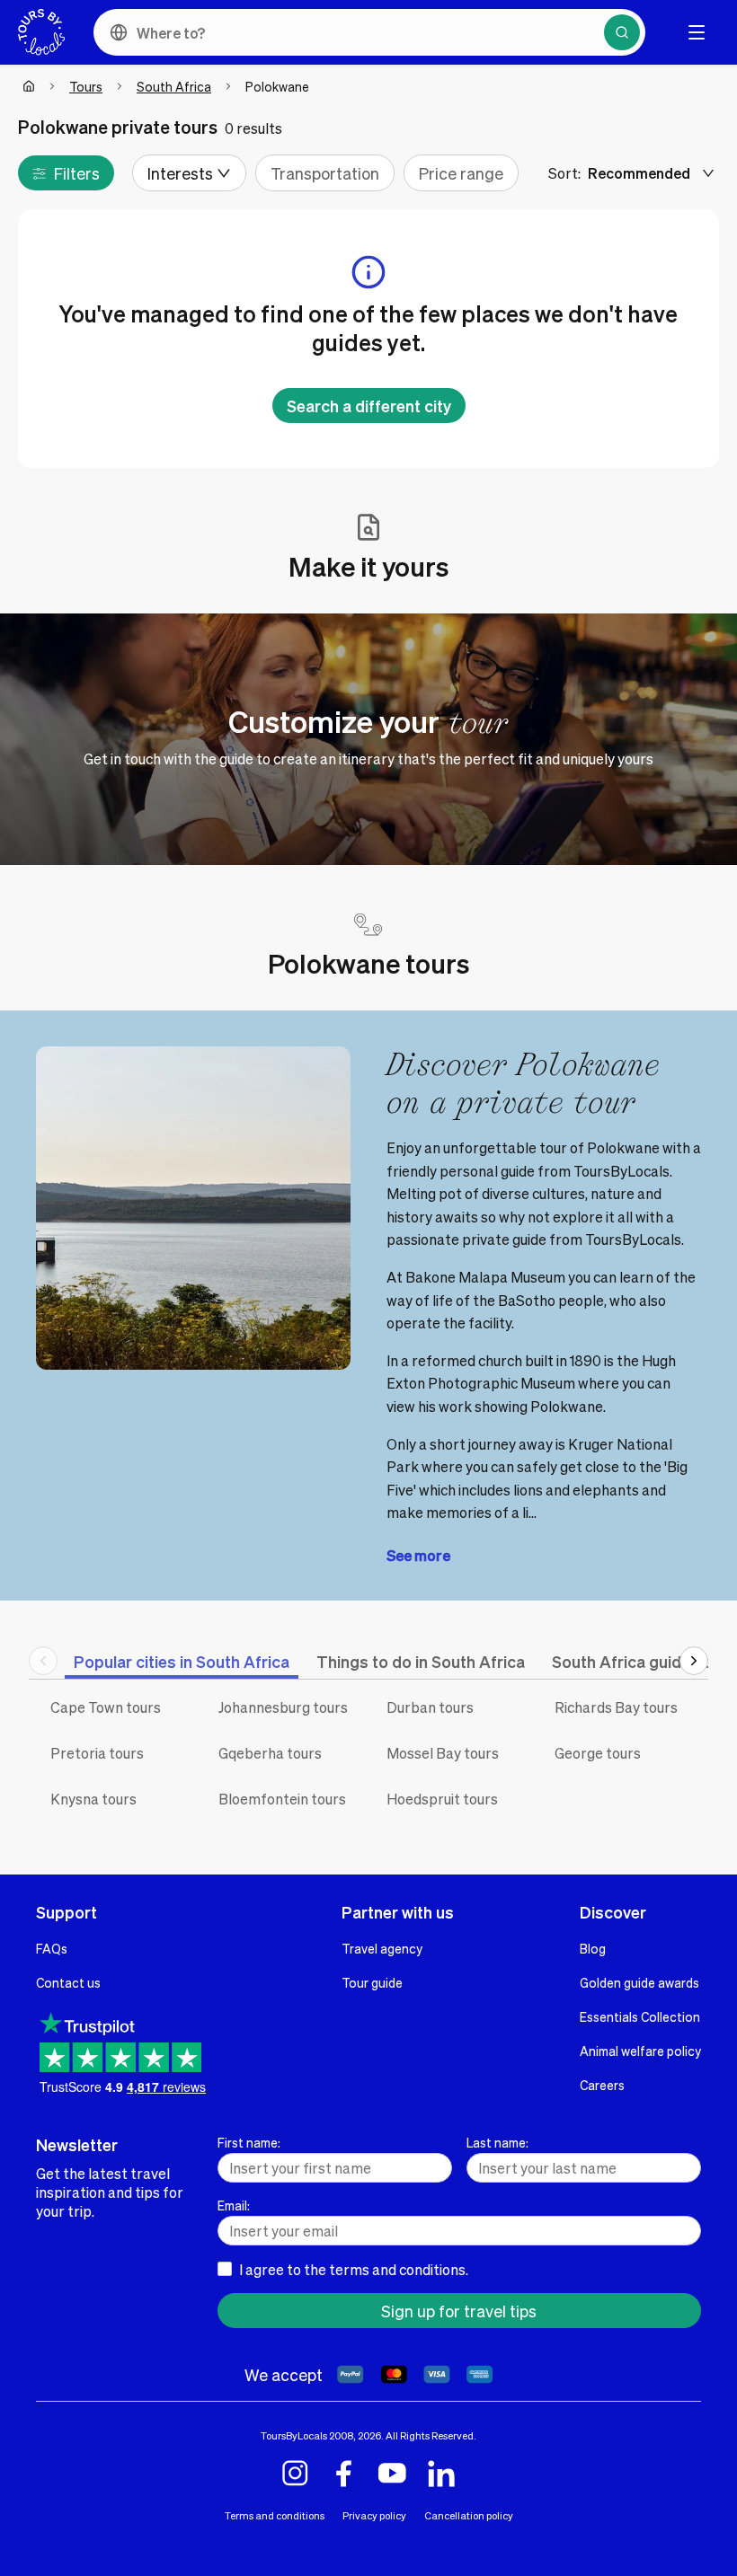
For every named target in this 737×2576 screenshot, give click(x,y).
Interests (180, 173)
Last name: (497, 2142)
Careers (602, 2085)
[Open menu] (697, 32)
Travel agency (382, 1948)
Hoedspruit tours (442, 1799)
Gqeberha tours (270, 1753)
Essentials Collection (640, 2016)
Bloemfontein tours (282, 1799)
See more (418, 1555)
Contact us (68, 1982)
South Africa (174, 86)
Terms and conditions (275, 2515)
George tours (598, 1753)
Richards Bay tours (616, 1707)
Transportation (325, 173)
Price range (461, 173)
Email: (234, 2205)
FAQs (52, 1948)
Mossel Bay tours (443, 1753)
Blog (593, 1948)
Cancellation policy (469, 2515)
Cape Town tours (106, 1707)
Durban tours (430, 1707)
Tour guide (372, 1982)
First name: (249, 2142)
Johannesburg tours (283, 1707)
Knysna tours (93, 1799)
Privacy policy (374, 2515)
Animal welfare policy (640, 2051)
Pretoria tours (97, 1753)
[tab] (182, 1661)
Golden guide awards (639, 1982)
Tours (86, 86)
